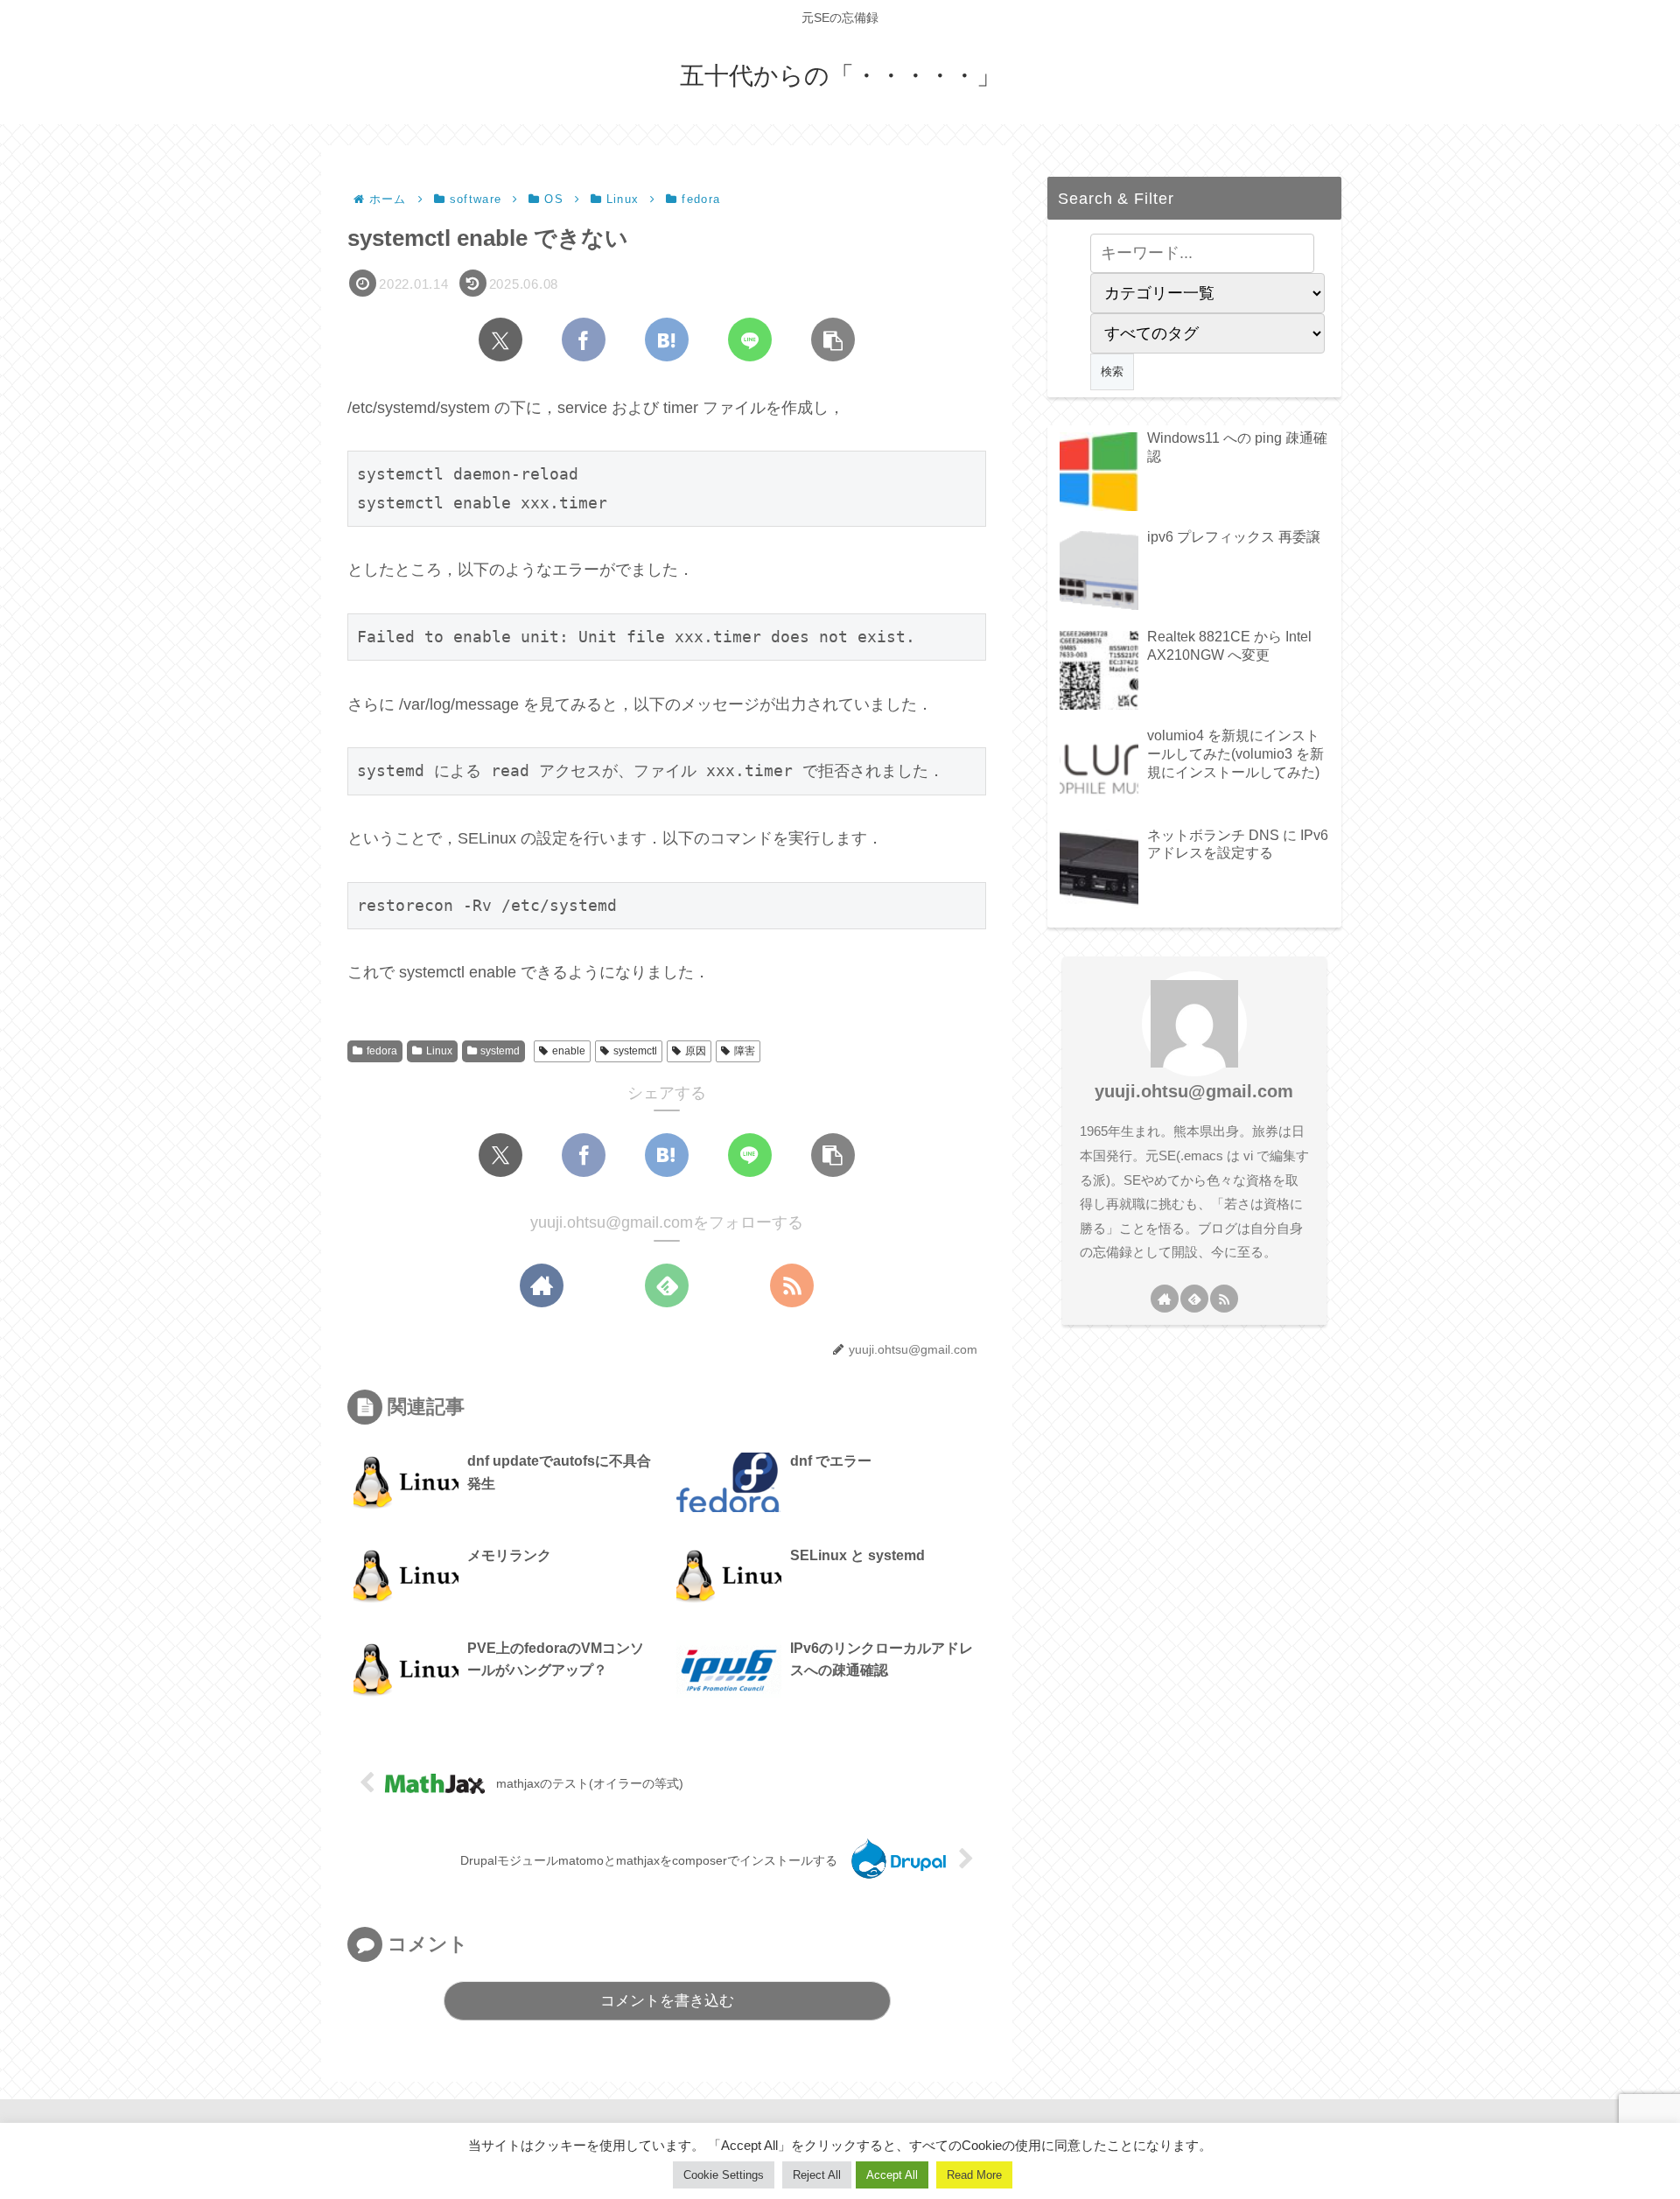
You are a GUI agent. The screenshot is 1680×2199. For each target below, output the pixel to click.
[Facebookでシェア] (584, 340)
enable (569, 1051)
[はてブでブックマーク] (667, 340)
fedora (382, 1051)
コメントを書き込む (667, 2001)
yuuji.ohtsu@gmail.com (1194, 1091)
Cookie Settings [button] (724, 2175)
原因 (696, 1051)
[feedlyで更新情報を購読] (667, 1285)
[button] (833, 340)
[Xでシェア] (500, 340)
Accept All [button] (892, 2175)
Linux (439, 1051)
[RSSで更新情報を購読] (792, 1285)
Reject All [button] (817, 2175)
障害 (745, 1051)
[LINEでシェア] (750, 340)
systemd (500, 1051)
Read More (974, 2175)
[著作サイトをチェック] (542, 1285)
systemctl (635, 1051)
